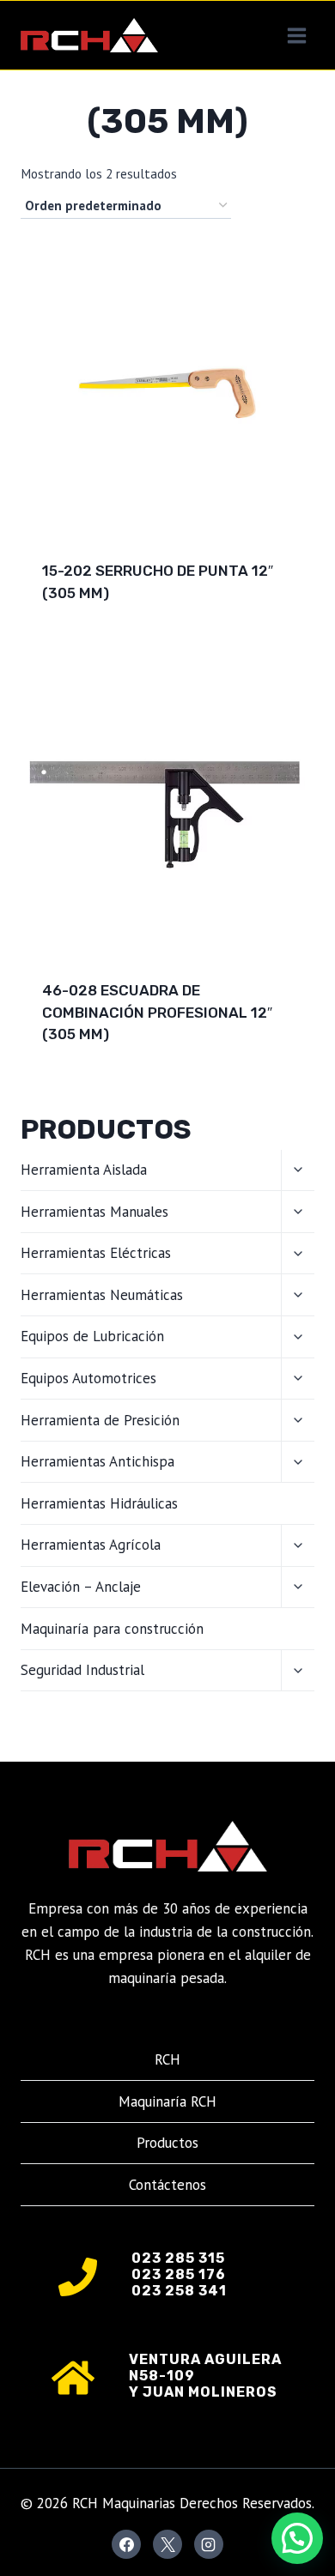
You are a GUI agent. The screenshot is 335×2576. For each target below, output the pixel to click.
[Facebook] (126, 2544)
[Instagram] (209, 2544)
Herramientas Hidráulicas (99, 1503)
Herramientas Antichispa (97, 1461)
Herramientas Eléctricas (96, 1253)
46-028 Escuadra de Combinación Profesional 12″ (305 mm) (157, 1012)
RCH (167, 2059)
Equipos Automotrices (88, 1378)
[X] (167, 2544)
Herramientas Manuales (94, 1212)
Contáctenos (167, 2185)
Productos (167, 2143)
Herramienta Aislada (84, 1170)
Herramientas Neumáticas (102, 1295)
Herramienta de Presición (100, 1420)
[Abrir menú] (296, 35)
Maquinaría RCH (167, 2101)
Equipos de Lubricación (92, 1336)
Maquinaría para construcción (112, 1629)
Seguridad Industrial (82, 1670)
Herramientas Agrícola (91, 1545)
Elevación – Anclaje (81, 1587)
